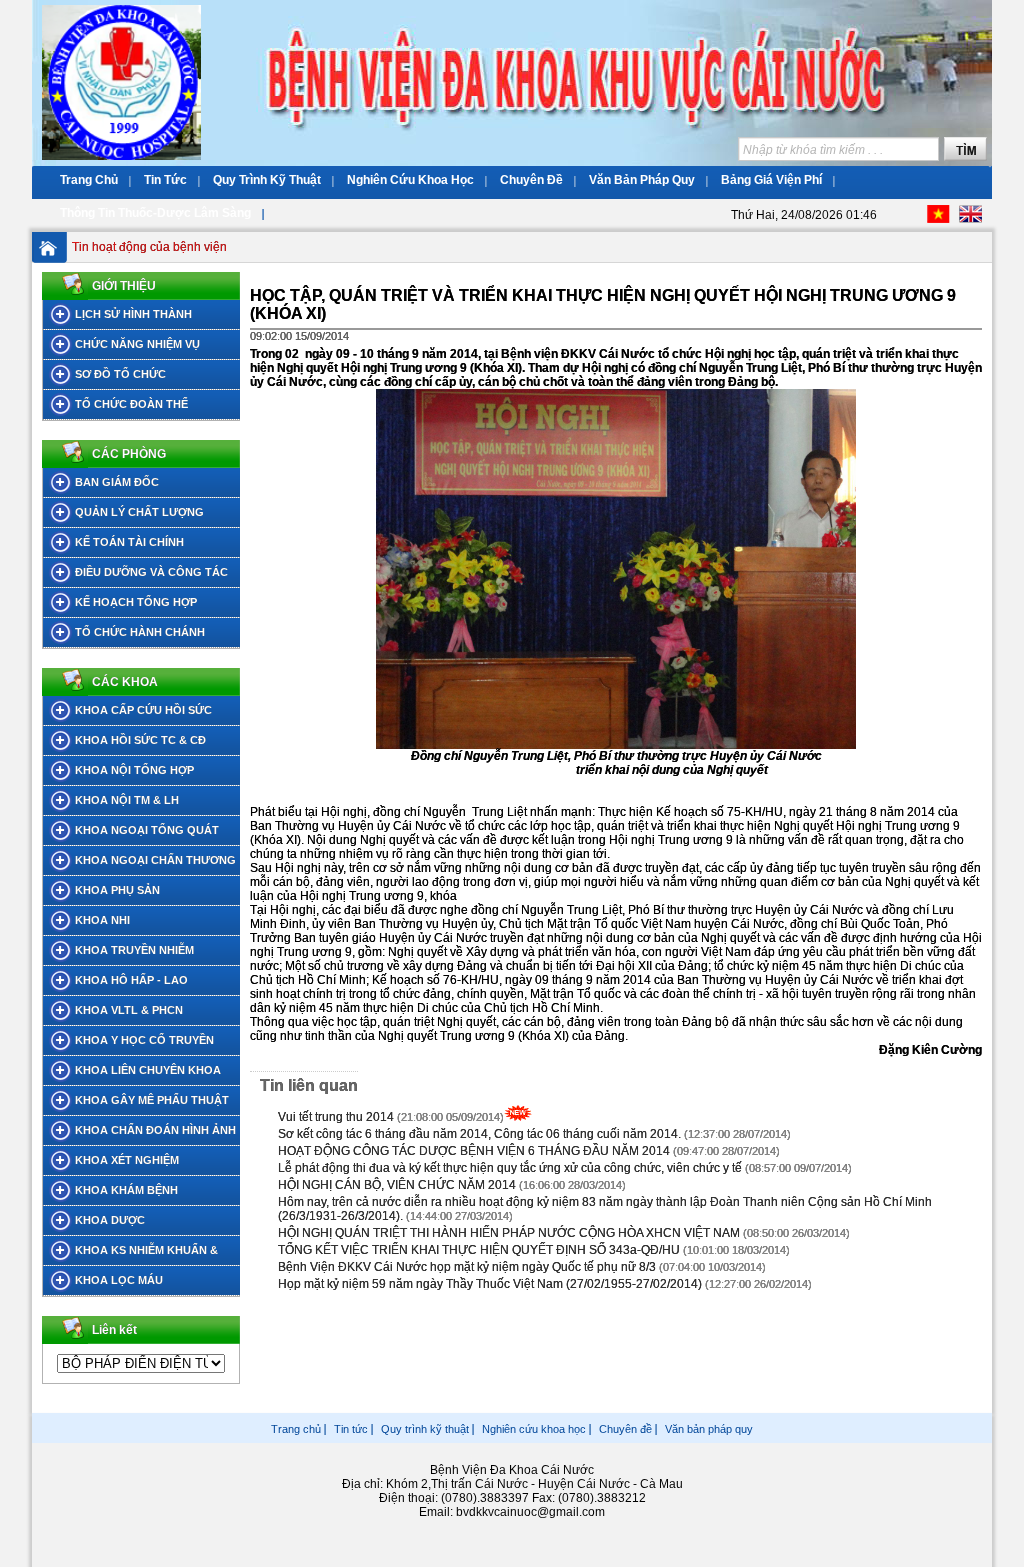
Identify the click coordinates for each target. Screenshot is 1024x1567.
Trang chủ (296, 1429)
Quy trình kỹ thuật (425, 1429)
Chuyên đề (625, 1429)
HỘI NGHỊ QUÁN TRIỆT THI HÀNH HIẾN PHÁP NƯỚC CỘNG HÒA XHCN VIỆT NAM (510, 1233)
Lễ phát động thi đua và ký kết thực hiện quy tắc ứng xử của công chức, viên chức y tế (510, 1168)
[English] (970, 219)
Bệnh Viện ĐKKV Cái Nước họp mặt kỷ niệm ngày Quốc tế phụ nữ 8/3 (467, 1267)
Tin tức (351, 1429)
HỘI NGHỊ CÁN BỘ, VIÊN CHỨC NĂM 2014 (397, 1185)
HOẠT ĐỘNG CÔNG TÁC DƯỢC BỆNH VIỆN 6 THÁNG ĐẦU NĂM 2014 (474, 1151)
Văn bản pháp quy (709, 1429)
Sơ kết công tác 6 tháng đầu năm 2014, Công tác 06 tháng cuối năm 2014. (479, 1134)
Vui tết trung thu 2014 (336, 1117)
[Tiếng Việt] (938, 219)
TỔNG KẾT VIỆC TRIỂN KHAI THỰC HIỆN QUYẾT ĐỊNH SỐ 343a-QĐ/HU (479, 1250)
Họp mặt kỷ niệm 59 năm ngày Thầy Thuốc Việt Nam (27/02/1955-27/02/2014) (490, 1284)
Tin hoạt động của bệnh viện (149, 247)
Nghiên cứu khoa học (534, 1429)
